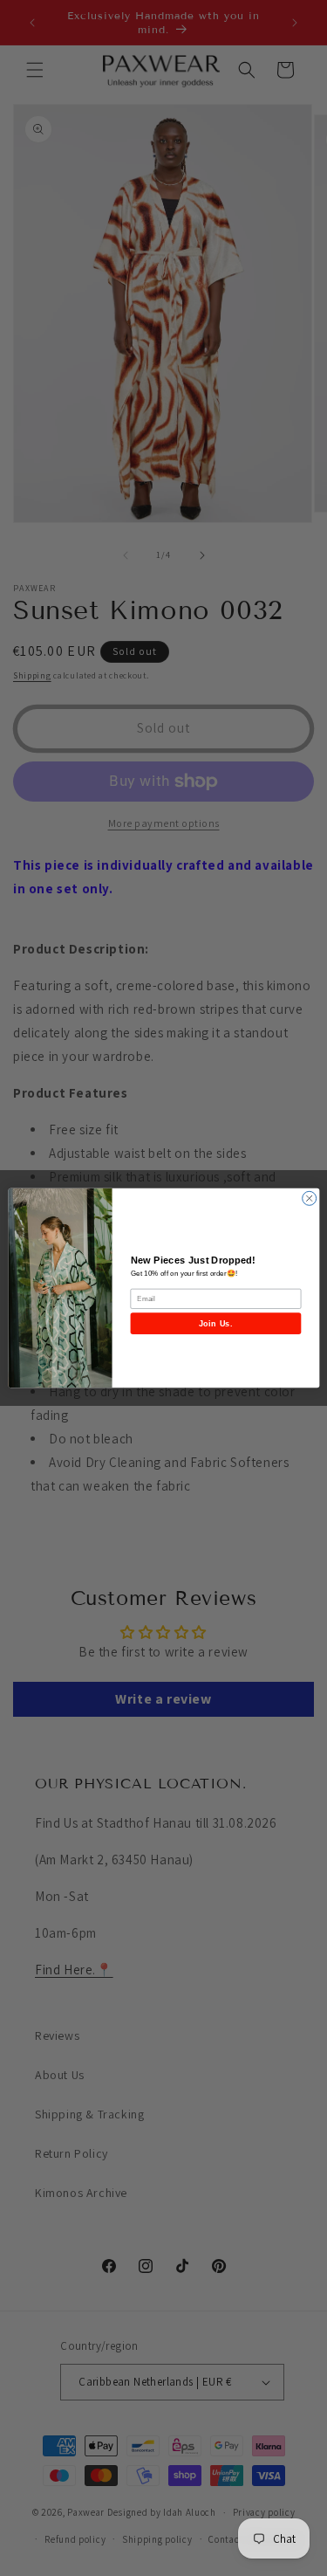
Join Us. (215, 1323)
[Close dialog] (309, 1198)
